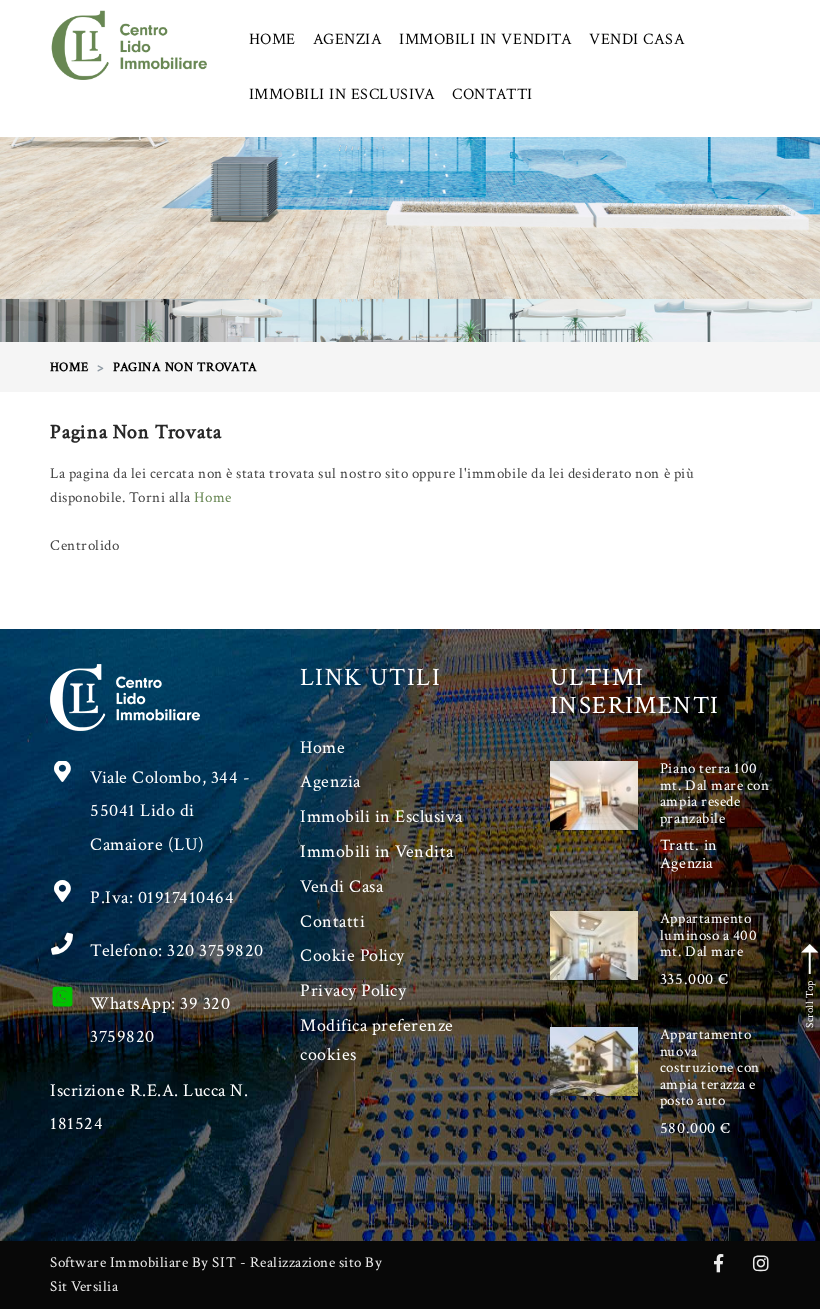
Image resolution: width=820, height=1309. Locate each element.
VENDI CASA (637, 39)
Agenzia (330, 781)
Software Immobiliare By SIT (143, 1262)
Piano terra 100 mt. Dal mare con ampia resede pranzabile (714, 793)
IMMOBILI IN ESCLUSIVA (342, 94)
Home (212, 497)
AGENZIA (348, 39)
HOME (272, 39)
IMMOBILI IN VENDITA (485, 39)
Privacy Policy (353, 990)
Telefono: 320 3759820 (177, 950)
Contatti (332, 921)
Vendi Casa (341, 886)
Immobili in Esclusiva (381, 816)
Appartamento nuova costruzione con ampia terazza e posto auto (710, 1067)
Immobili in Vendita (377, 851)
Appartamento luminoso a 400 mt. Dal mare (708, 935)
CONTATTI (492, 94)
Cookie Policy (352, 955)
